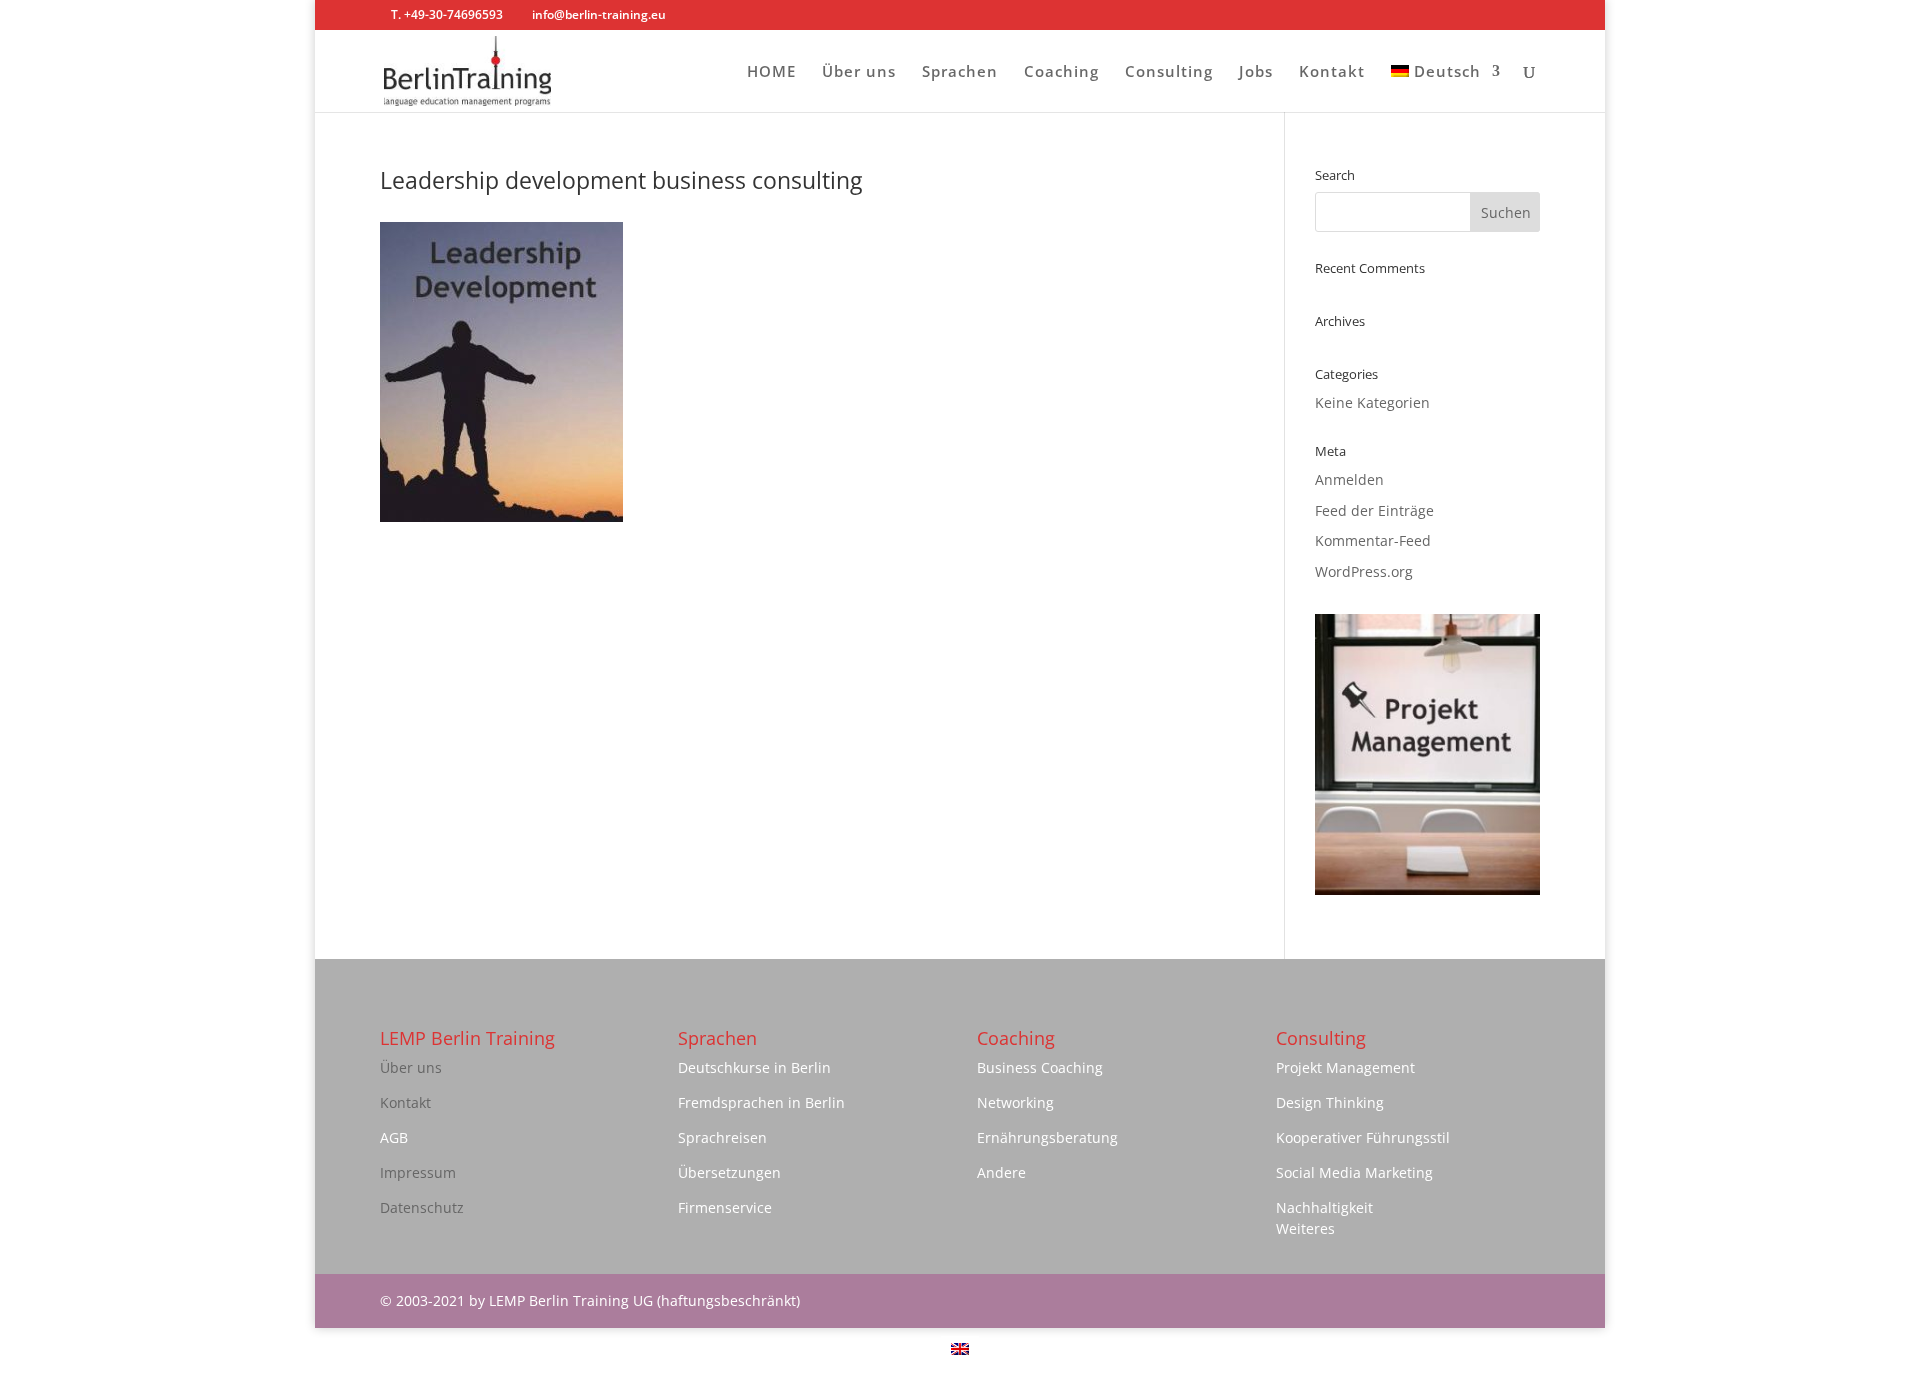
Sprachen (960, 72)
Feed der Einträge (1374, 510)
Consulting (1169, 72)
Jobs (1256, 72)
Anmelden (1349, 479)
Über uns (859, 72)
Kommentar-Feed (1373, 540)
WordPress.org (1364, 571)
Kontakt (1332, 72)
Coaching (1061, 72)
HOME (771, 72)
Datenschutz (422, 1207)
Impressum (418, 1172)
